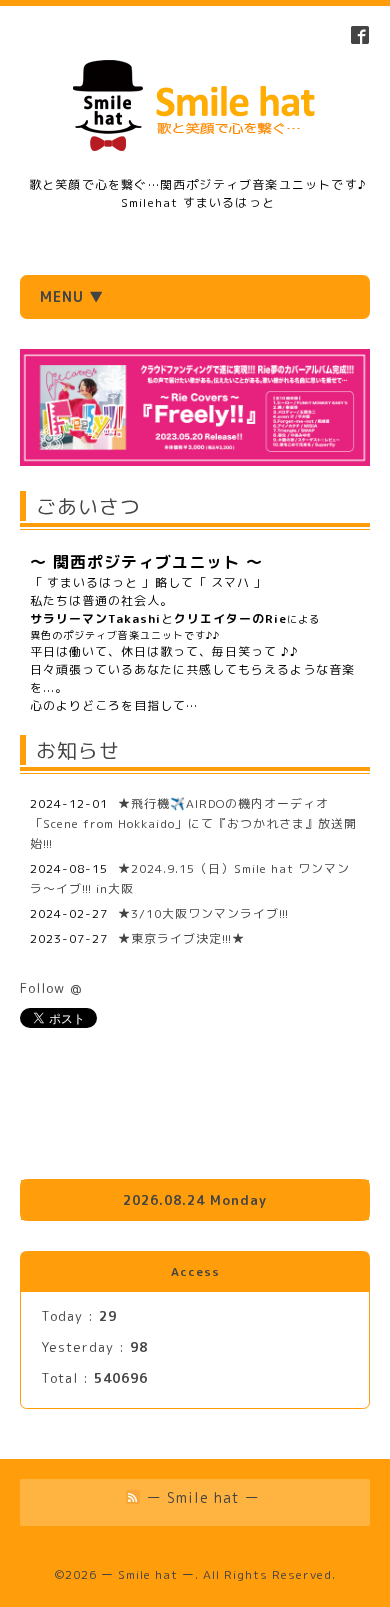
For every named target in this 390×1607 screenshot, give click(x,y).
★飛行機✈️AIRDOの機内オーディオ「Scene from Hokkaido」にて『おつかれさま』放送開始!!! (193, 823)
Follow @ (51, 988)
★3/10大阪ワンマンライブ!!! (203, 913)
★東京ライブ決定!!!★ (181, 938)
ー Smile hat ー (148, 1574)
